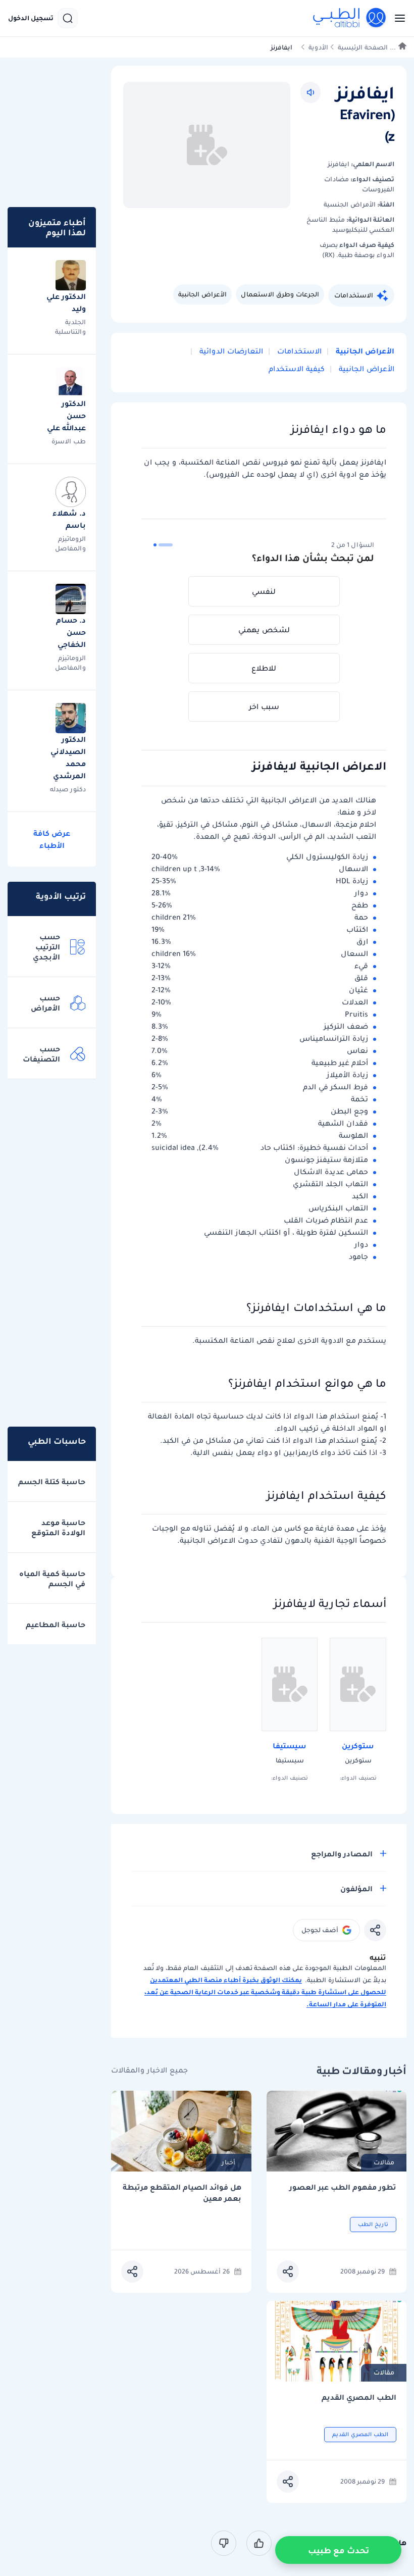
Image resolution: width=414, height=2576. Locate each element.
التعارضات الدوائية (230, 351)
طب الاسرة (69, 441)
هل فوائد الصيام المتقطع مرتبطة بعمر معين (182, 2193)
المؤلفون (356, 1889)
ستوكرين (358, 1746)
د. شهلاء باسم (69, 519)
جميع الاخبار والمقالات (149, 2070)
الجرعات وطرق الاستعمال (280, 294)
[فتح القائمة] (397, 18)
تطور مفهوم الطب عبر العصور (343, 2187)
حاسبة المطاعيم (56, 1625)
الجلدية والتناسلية (70, 327)
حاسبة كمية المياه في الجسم (52, 1579)
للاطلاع (264, 668)
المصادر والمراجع (342, 1854)
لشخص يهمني (264, 630)
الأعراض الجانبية (202, 294)
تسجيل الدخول (31, 18)
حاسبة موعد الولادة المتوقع (58, 1528)
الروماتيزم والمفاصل (70, 543)
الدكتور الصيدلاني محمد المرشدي (68, 757)
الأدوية (318, 47)
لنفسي (264, 591)
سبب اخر (264, 706)
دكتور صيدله (68, 789)
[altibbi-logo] (350, 18)
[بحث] (68, 18)
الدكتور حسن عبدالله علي (66, 416)
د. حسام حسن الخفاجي (71, 632)
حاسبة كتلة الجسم (52, 1482)
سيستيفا (290, 1746)
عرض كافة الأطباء (52, 839)
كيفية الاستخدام (297, 369)
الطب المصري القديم (359, 2397)
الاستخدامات (354, 295)
